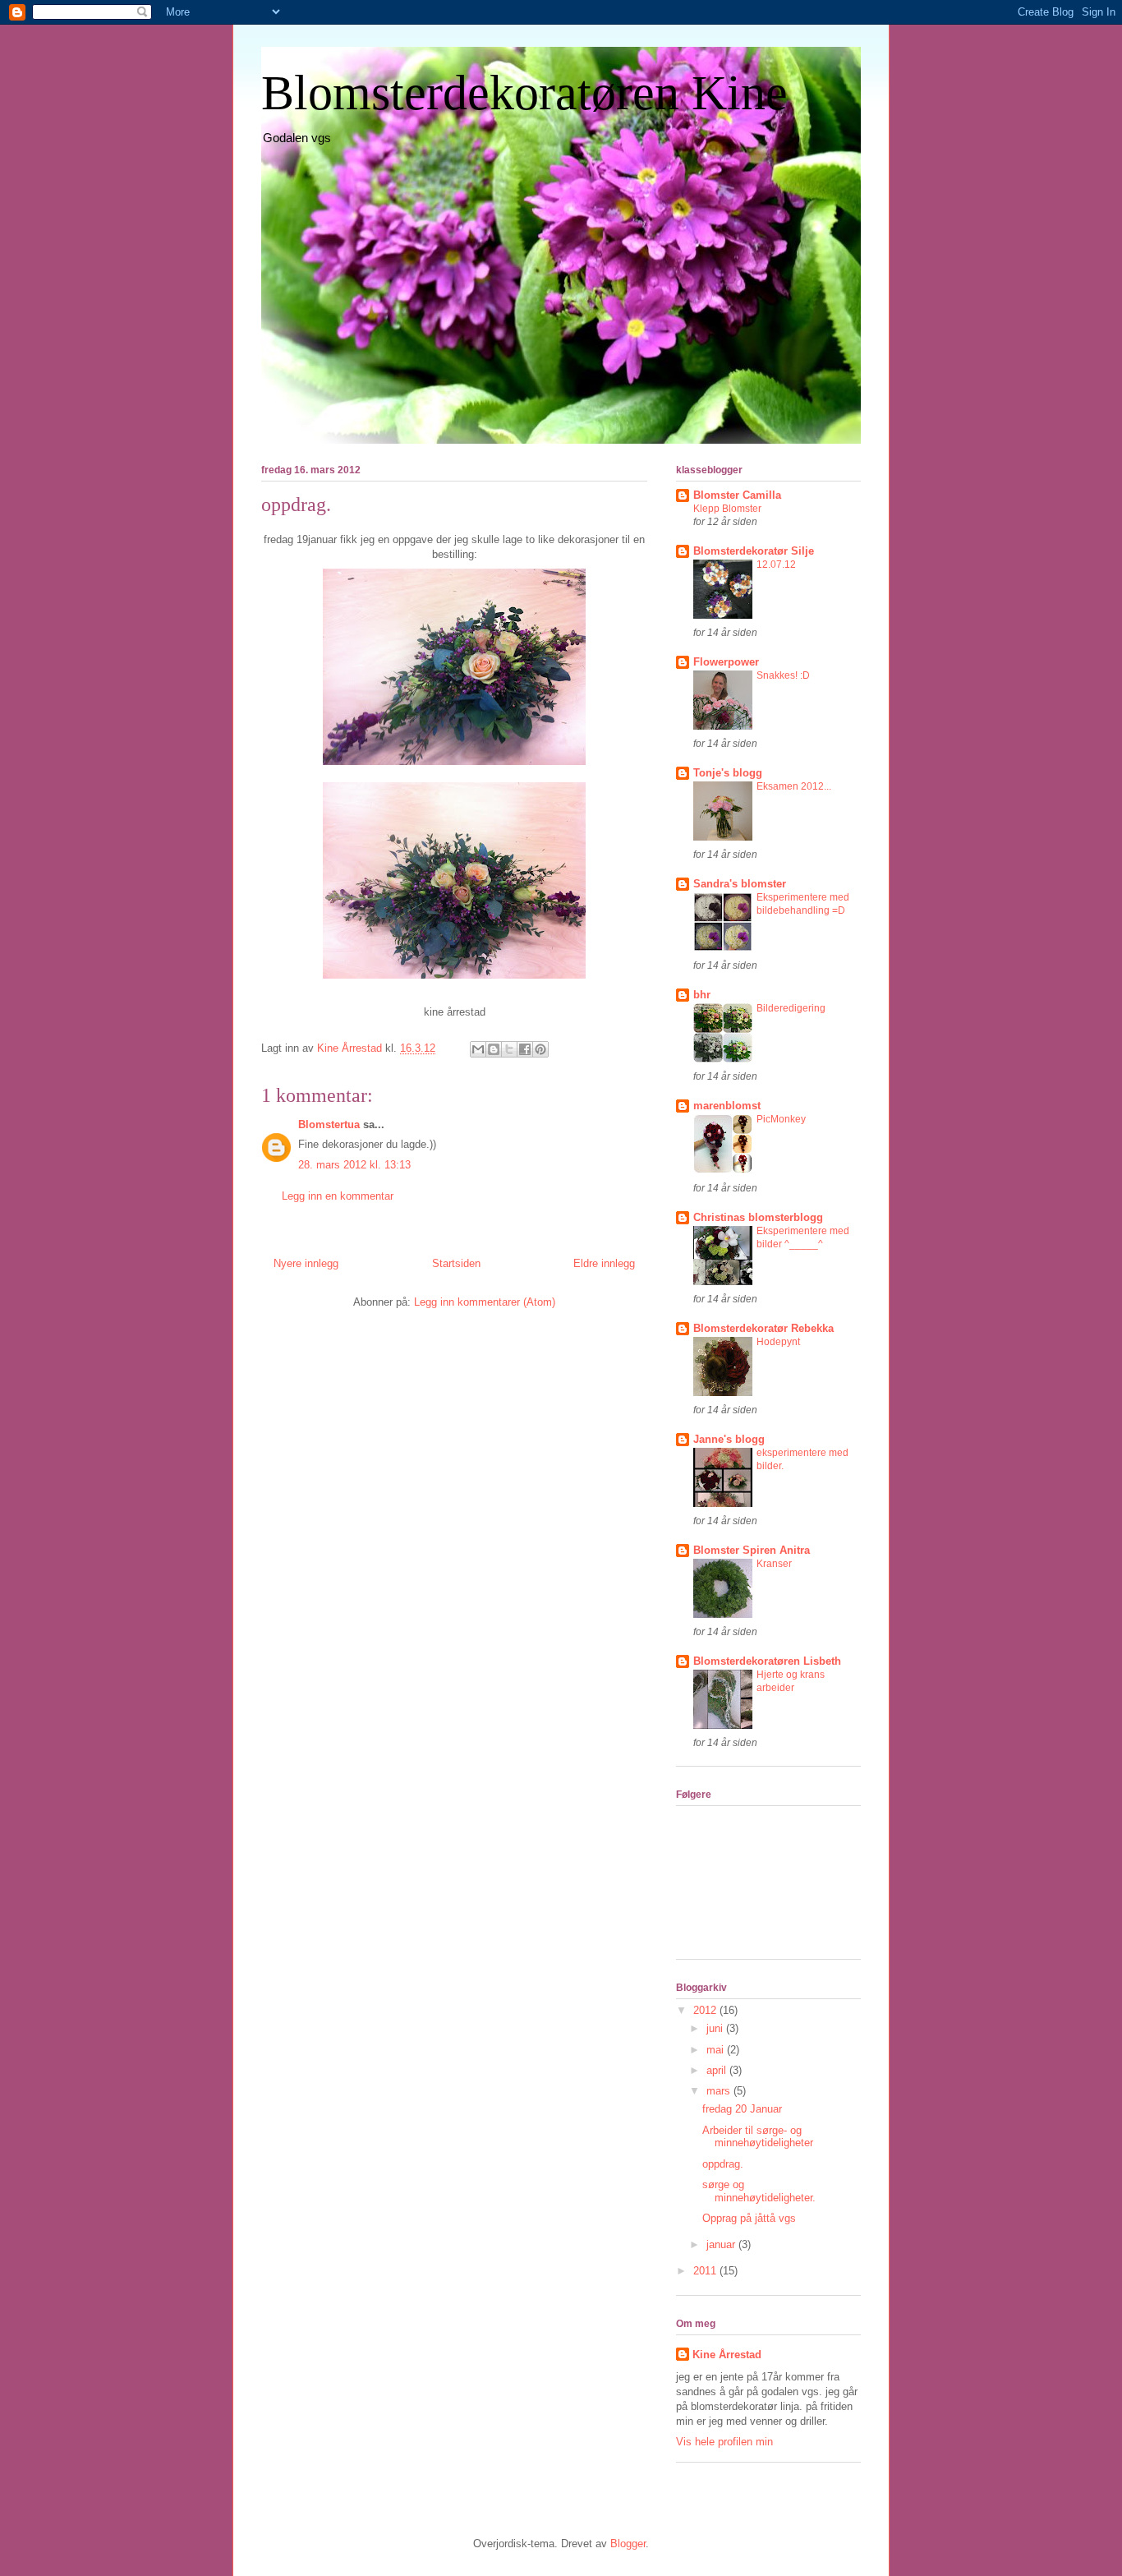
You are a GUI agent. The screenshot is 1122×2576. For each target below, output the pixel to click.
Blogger (628, 2544)
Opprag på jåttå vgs (749, 2218)
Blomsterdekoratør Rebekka (763, 1328)
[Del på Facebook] (525, 1049)
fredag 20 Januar (742, 2109)
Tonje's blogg (728, 773)
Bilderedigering (791, 1008)
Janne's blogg (729, 1439)
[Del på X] (509, 1049)
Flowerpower (726, 662)
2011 (706, 2271)
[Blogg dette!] (494, 1049)
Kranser (774, 1564)
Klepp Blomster (727, 509)
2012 (706, 2010)
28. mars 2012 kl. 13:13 (354, 1165)
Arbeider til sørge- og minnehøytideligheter (758, 2137)
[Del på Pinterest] (540, 1049)
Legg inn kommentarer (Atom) (485, 1302)
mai (717, 2050)
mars (720, 2091)
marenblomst (727, 1106)
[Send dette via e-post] (478, 1049)
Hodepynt (778, 1342)
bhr (702, 995)
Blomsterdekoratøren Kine (524, 93)
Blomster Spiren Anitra (752, 1550)
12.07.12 (776, 565)
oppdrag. (723, 2164)
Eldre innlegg (604, 1263)
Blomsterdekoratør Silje (754, 551)
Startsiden (456, 1263)
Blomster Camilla (737, 495)
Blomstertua (329, 1124)
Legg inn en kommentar (338, 1196)
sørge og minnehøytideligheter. (759, 2191)
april (718, 2070)
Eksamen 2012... (794, 786)
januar (722, 2244)
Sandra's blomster (740, 884)
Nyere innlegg (306, 1263)
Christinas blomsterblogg (758, 1217)
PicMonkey (781, 1119)
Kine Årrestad (727, 2355)
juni (716, 2028)
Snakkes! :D (783, 675)
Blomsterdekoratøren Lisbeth (767, 1661)
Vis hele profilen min (724, 2442)
